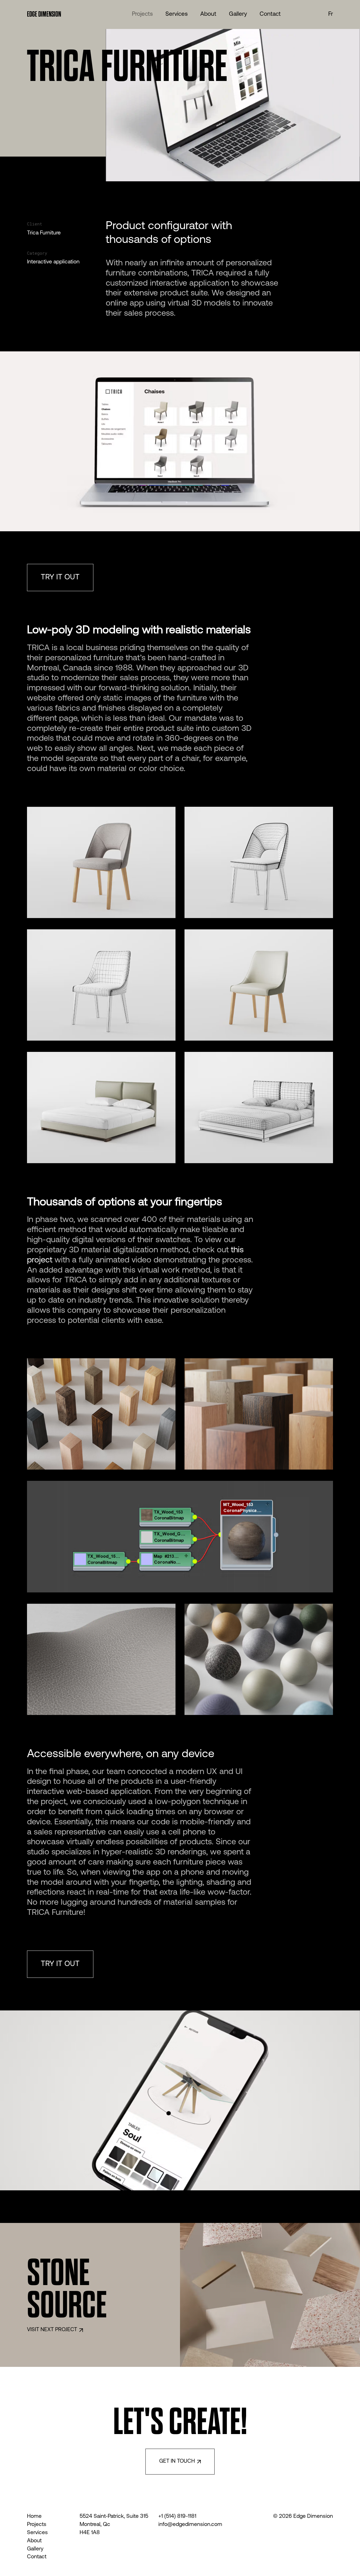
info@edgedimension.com (190, 2525)
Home (34, 2517)
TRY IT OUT (60, 578)
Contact (37, 2557)
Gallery (35, 2549)
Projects (37, 2525)
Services (37, 2533)
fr (331, 14)
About (34, 2541)
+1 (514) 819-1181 (177, 2517)
